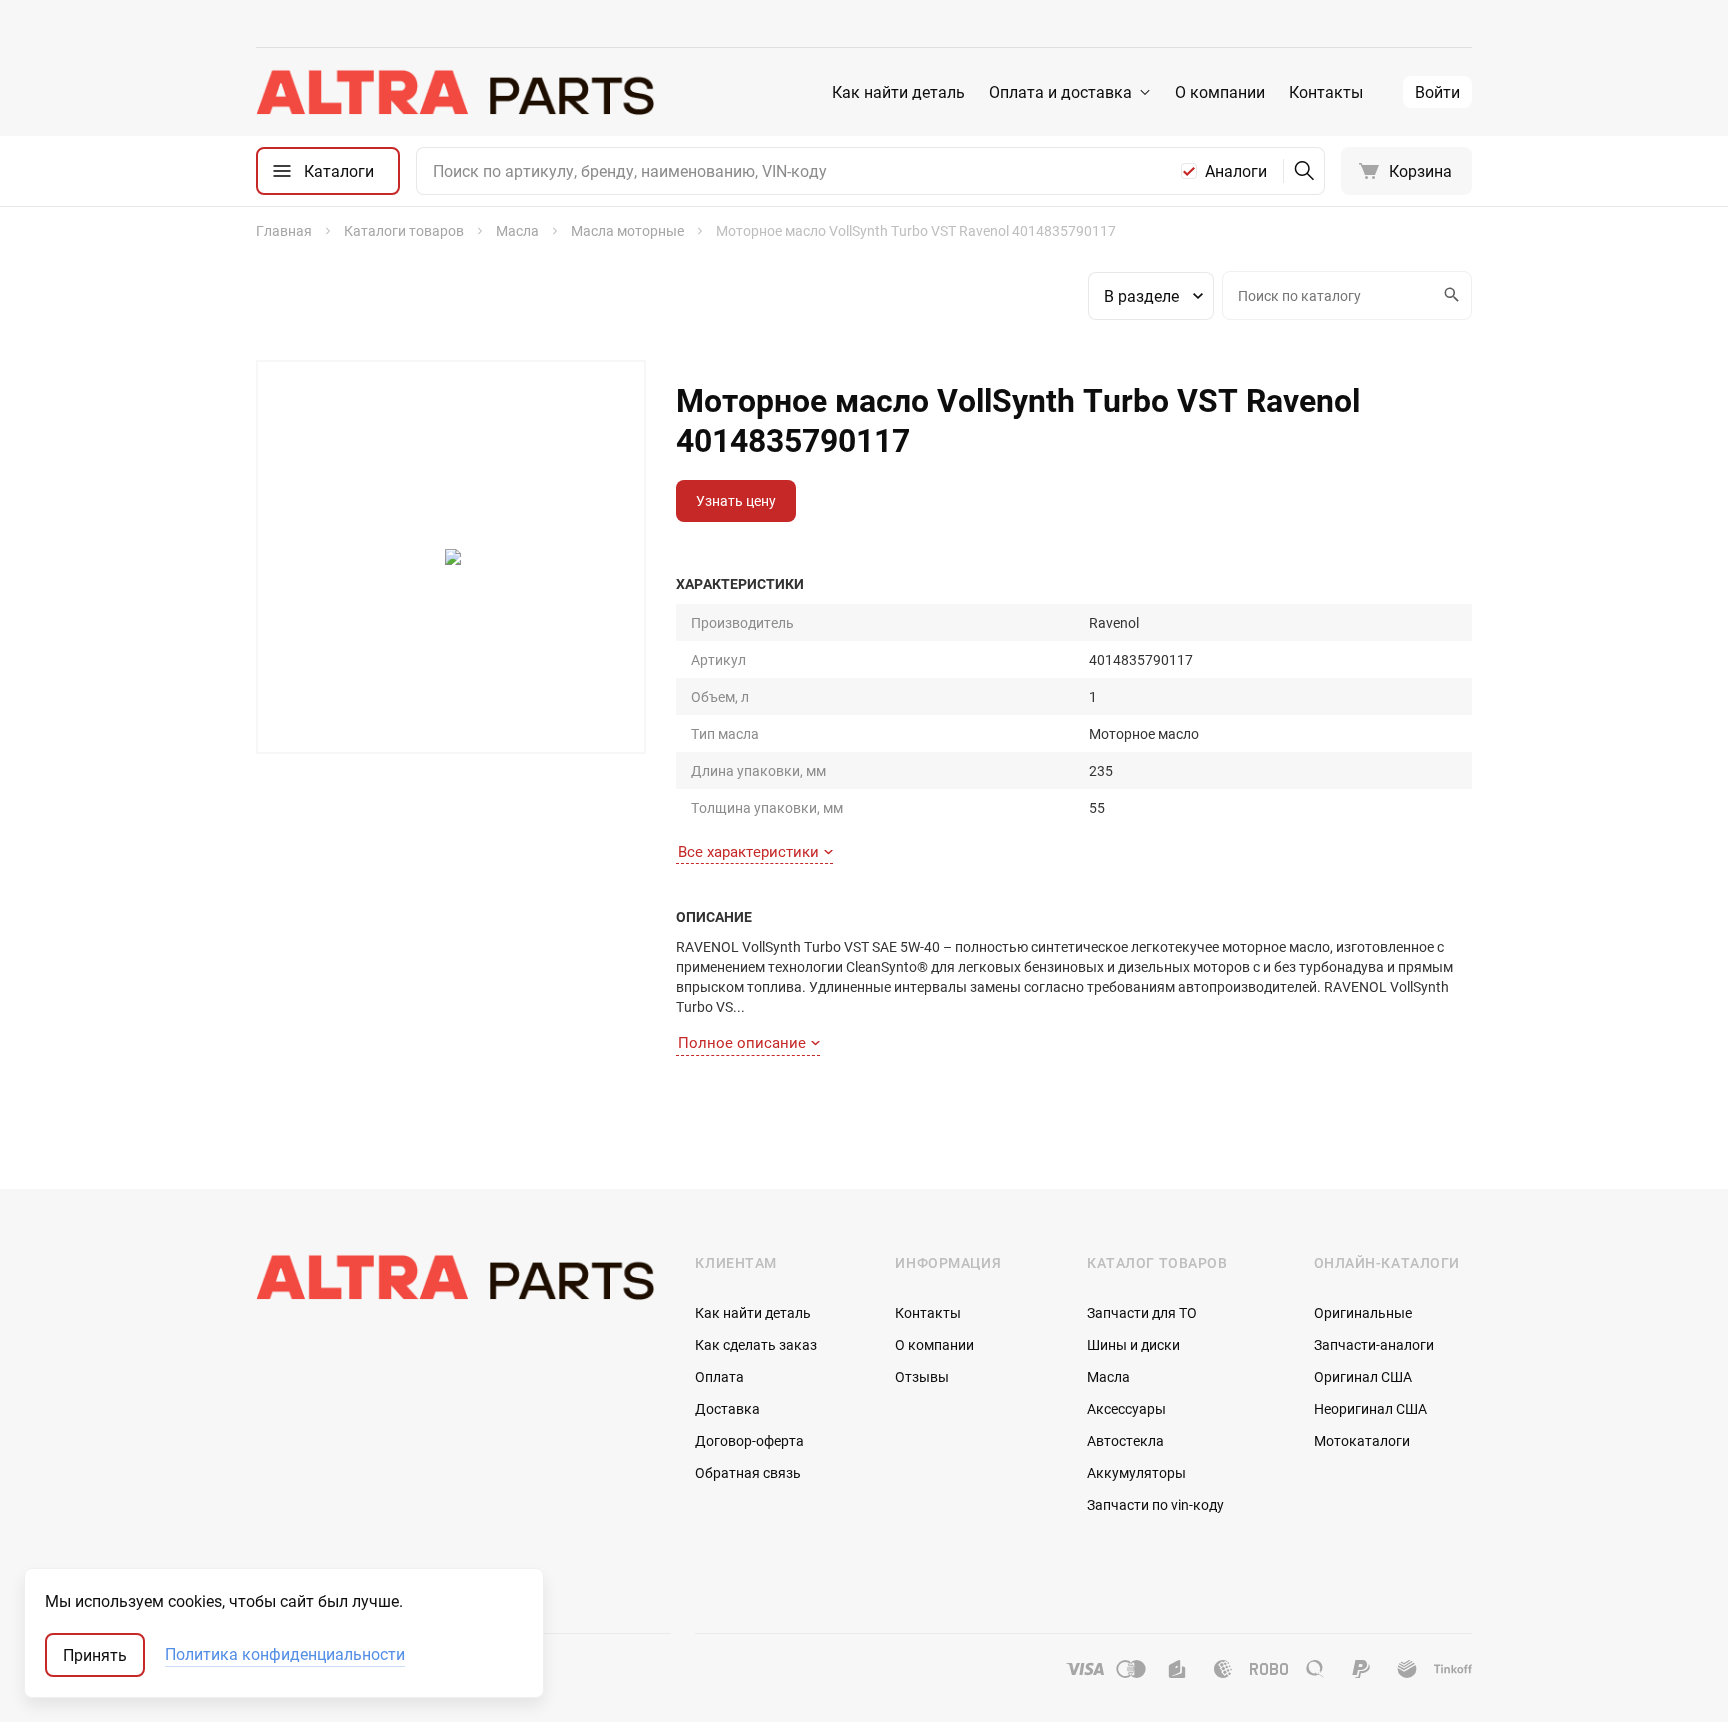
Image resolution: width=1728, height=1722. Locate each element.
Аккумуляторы (1136, 1472)
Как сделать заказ (756, 1344)
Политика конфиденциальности (285, 1655)
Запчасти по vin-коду (1155, 1504)
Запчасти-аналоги (1374, 1344)
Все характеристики (748, 851)
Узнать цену (736, 500)
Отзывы (922, 1376)
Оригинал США (1363, 1376)
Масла (1108, 1376)
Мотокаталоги (1362, 1440)
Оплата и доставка (1060, 92)
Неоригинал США (1370, 1408)
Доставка (727, 1408)
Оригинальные (1363, 1312)
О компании (1220, 92)
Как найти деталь (898, 92)
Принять (95, 1655)
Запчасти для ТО (1142, 1312)
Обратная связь (748, 1472)
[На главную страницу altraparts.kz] (455, 92)
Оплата (719, 1376)
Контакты (1326, 92)
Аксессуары (1126, 1408)
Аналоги (1236, 171)
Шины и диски (1133, 1344)
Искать (1453, 295)
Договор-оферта (749, 1440)
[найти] (1304, 171)
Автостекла (1125, 1440)
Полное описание (742, 1042)
